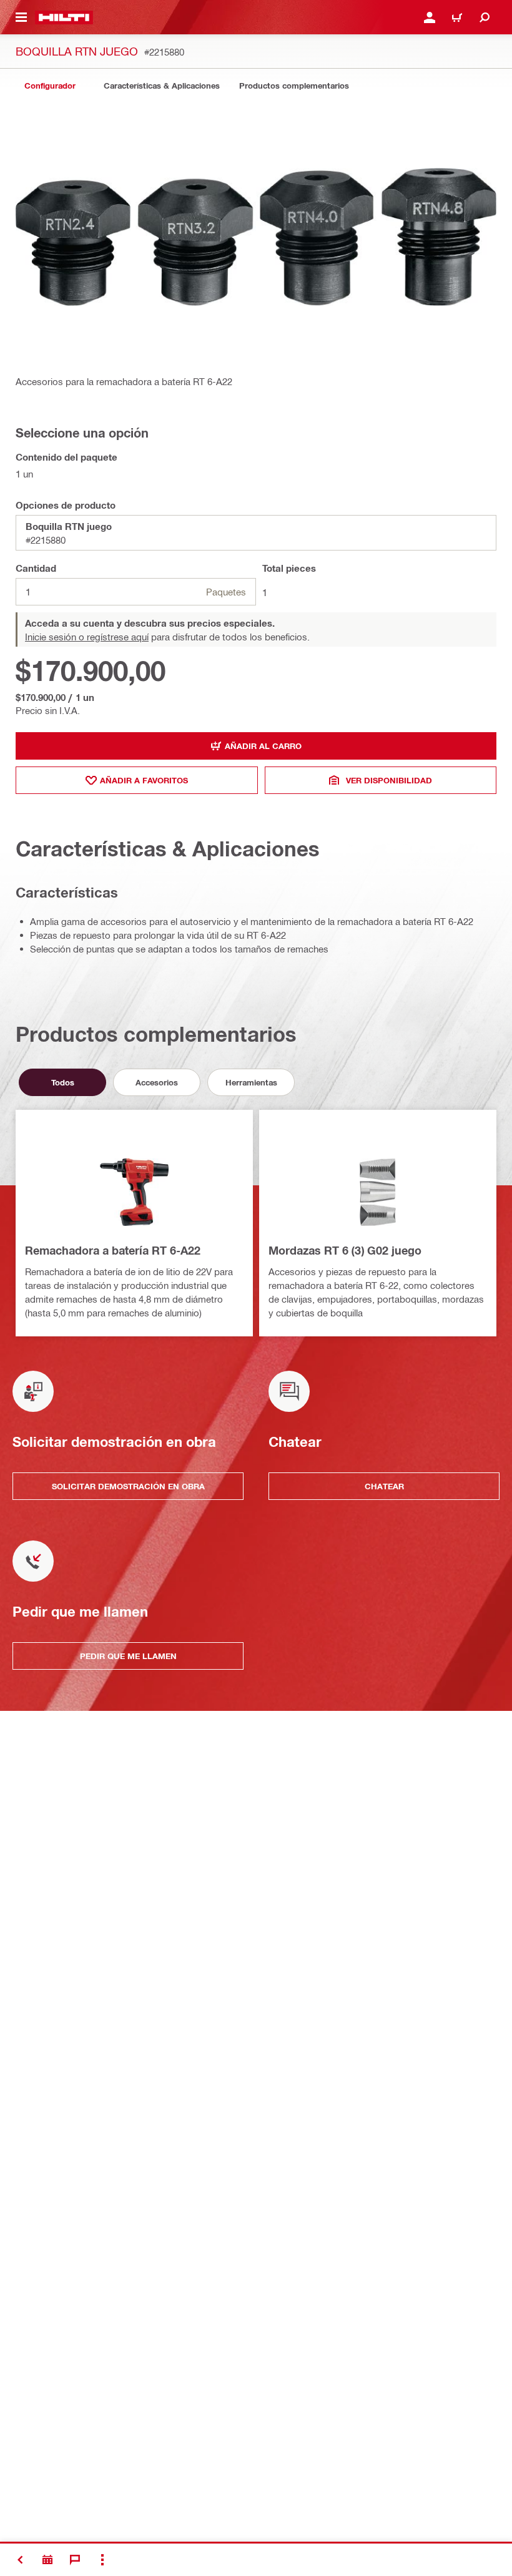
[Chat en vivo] (75, 2560)
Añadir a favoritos (144, 780)
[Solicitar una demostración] (47, 2560)
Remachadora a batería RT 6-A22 (113, 1250)
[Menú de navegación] (21, 17)
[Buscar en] (485, 17)
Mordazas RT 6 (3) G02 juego (345, 1250)
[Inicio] (64, 17)
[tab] (50, 86)
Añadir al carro (263, 746)
